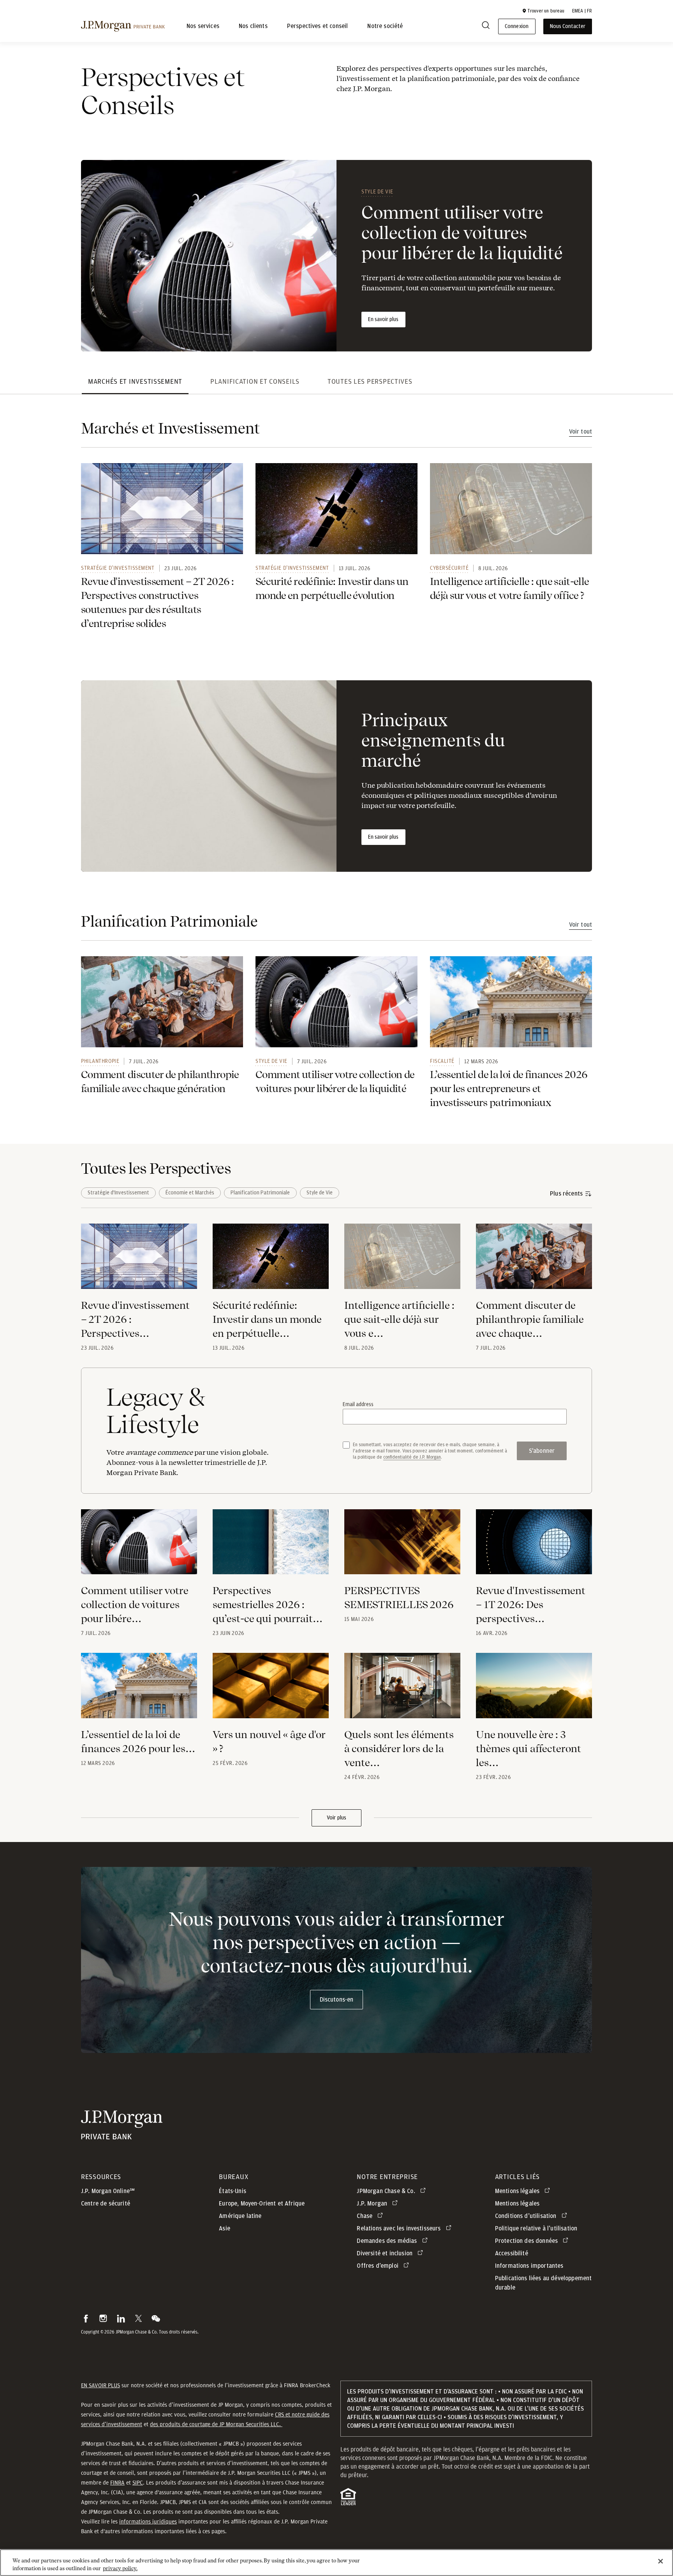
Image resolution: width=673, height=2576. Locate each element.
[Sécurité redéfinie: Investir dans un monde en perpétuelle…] (271, 1261)
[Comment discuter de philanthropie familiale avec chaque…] (534, 1261)
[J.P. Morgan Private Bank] (123, 26)
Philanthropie (100, 1061)
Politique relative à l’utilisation (536, 2228)
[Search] (486, 27)
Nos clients (253, 26)
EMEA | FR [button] (582, 11)
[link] (162, 509)
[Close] (661, 2561)
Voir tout (581, 432)
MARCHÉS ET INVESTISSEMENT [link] (135, 381)
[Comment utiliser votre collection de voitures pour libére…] (139, 1547)
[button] (543, 11)
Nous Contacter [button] (568, 26)
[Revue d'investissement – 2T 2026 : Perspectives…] (139, 1261)
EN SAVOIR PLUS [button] (100, 2385)
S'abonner (542, 1451)
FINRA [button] (117, 2483)
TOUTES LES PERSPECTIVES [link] (370, 381)
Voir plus (336, 1818)
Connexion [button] (516, 26)
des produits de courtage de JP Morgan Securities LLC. (216, 2424)
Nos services (203, 26)
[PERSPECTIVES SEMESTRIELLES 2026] (402, 1547)
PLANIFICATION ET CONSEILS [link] (255, 381)
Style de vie (377, 191)
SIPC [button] (138, 2483)
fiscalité (442, 1061)
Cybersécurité (449, 568)
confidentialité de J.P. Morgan (412, 1457)
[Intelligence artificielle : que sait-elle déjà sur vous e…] (402, 1261)
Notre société (385, 26)
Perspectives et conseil (318, 26)
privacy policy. (120, 2568)
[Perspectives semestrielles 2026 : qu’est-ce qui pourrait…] (271, 1547)
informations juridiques (148, 2522)
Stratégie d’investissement (118, 568)
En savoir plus (383, 320)
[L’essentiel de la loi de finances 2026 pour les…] (139, 1690)
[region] (336, 2563)
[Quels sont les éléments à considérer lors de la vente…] (402, 1690)
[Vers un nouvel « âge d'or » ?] (271, 1690)
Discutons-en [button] (337, 2000)
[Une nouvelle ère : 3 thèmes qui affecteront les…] (534, 1690)
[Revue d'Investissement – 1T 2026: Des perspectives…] (534, 1547)
